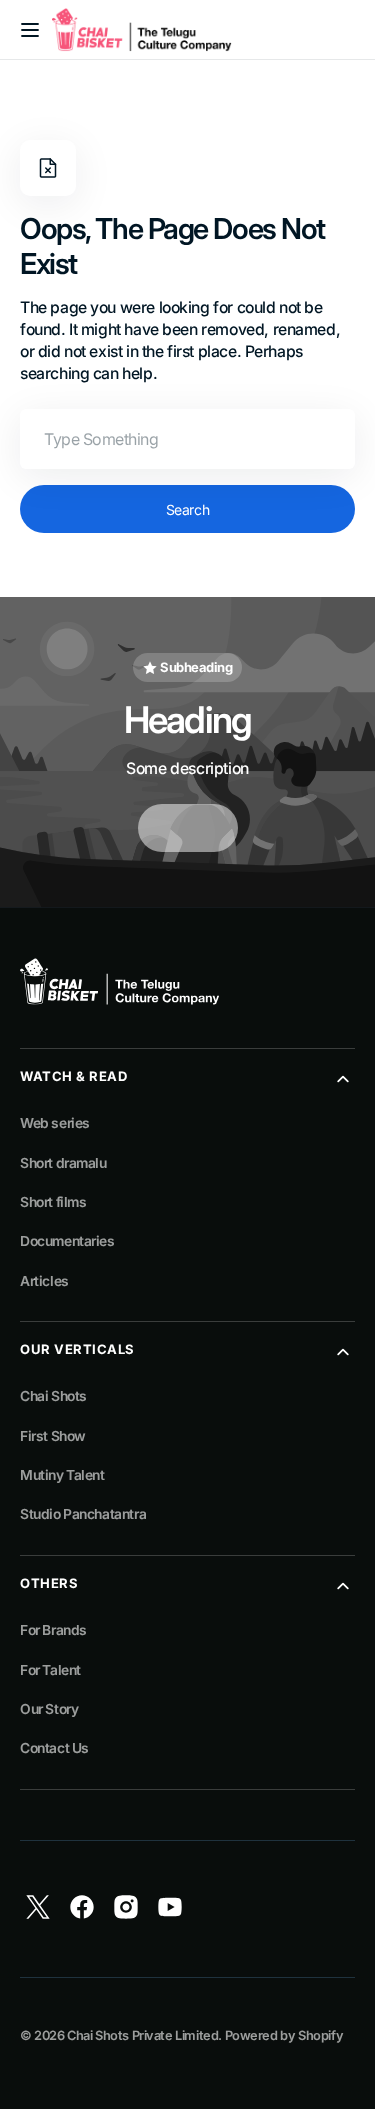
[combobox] (187, 439)
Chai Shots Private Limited (142, 2035)
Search (187, 509)
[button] (30, 30)
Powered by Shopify (284, 2035)
